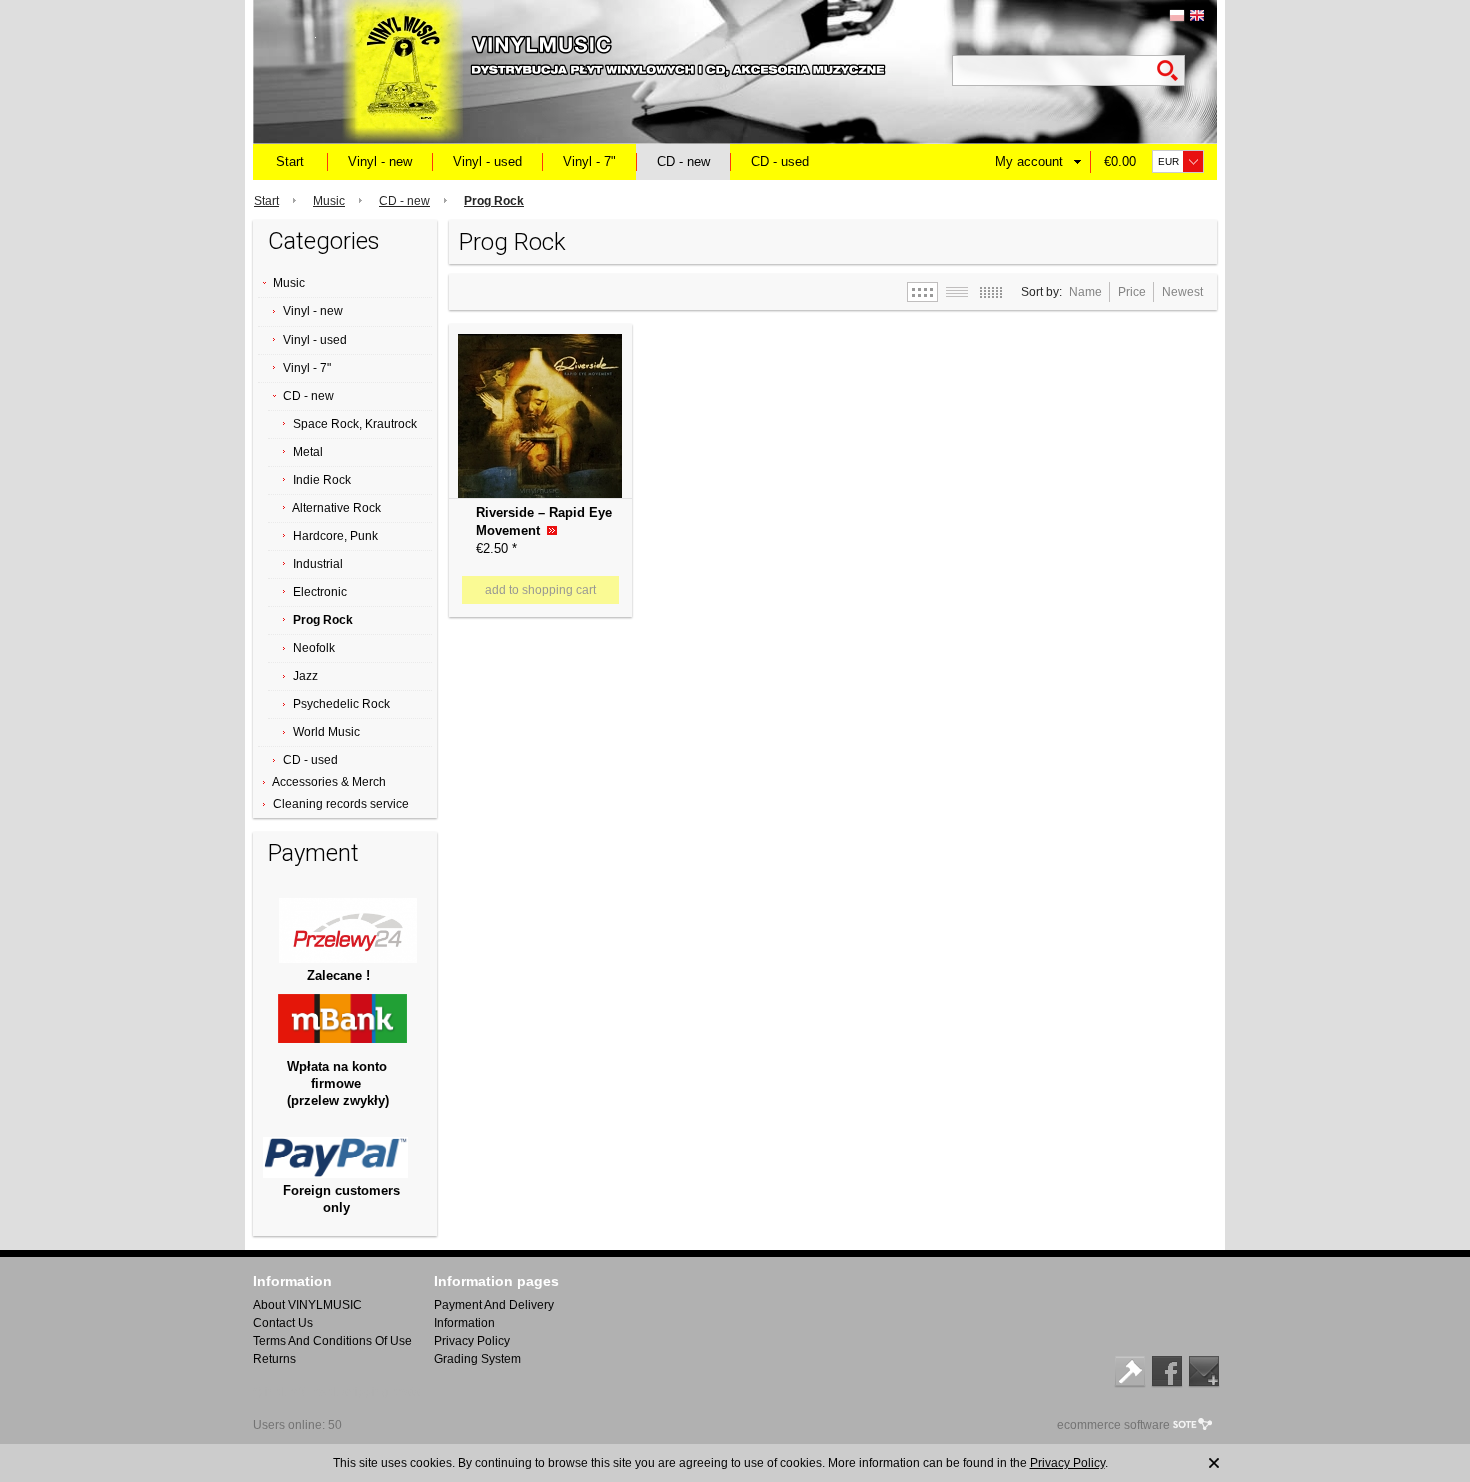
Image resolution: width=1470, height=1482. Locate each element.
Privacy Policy (472, 1341)
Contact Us (283, 1323)
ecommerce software (1113, 1425)
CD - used (780, 161)
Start (290, 161)
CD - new (683, 161)
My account (1029, 161)
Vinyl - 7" (589, 161)
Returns (274, 1359)
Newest (1182, 292)
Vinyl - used (487, 161)
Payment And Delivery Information (494, 1314)
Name (1085, 292)
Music (329, 201)
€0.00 (1120, 161)
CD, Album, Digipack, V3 (522, 340)
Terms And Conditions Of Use (332, 1341)
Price (1132, 292)
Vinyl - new (380, 161)
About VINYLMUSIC (307, 1305)
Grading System (477, 1359)
